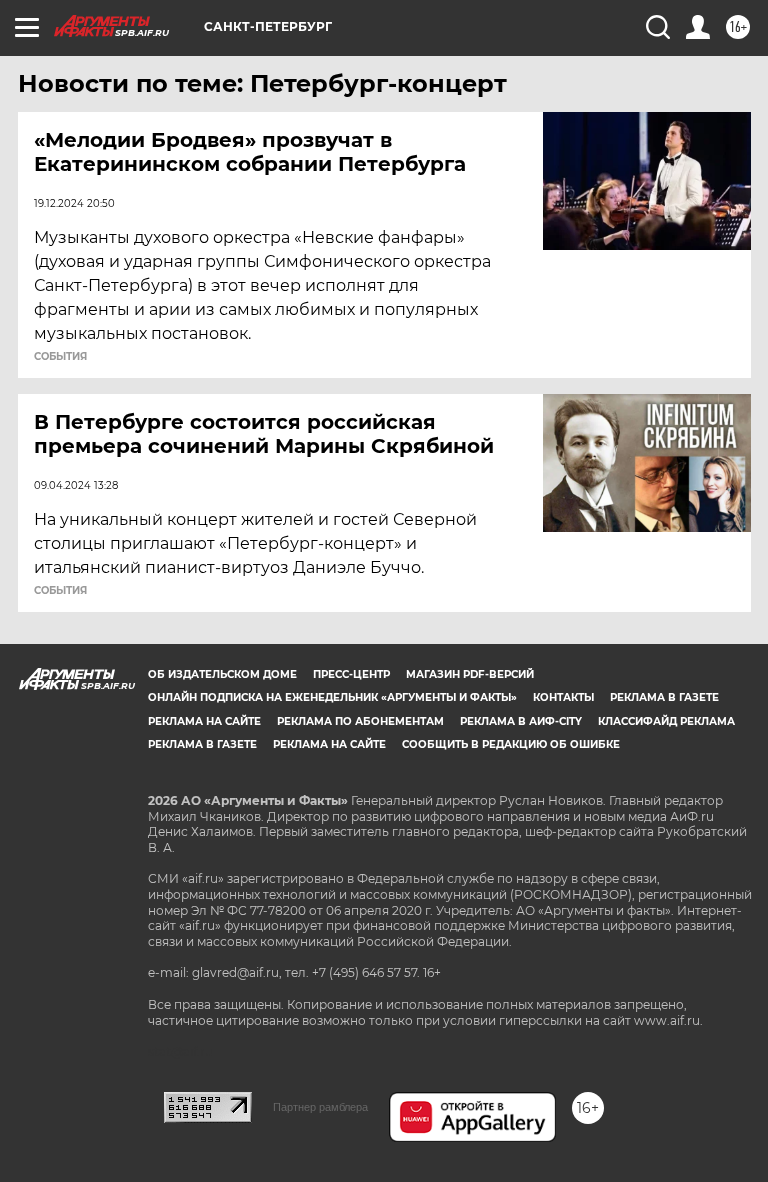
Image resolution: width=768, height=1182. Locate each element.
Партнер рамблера (320, 1107)
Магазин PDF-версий (470, 674)
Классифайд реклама (666, 721)
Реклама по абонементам (360, 721)
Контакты (563, 697)
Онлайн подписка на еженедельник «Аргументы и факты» (332, 697)
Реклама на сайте (204, 721)
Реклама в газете (664, 697)
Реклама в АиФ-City (521, 721)
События (60, 357)
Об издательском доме (222, 674)
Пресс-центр (351, 674)
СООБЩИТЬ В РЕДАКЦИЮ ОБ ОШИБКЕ (511, 744)
